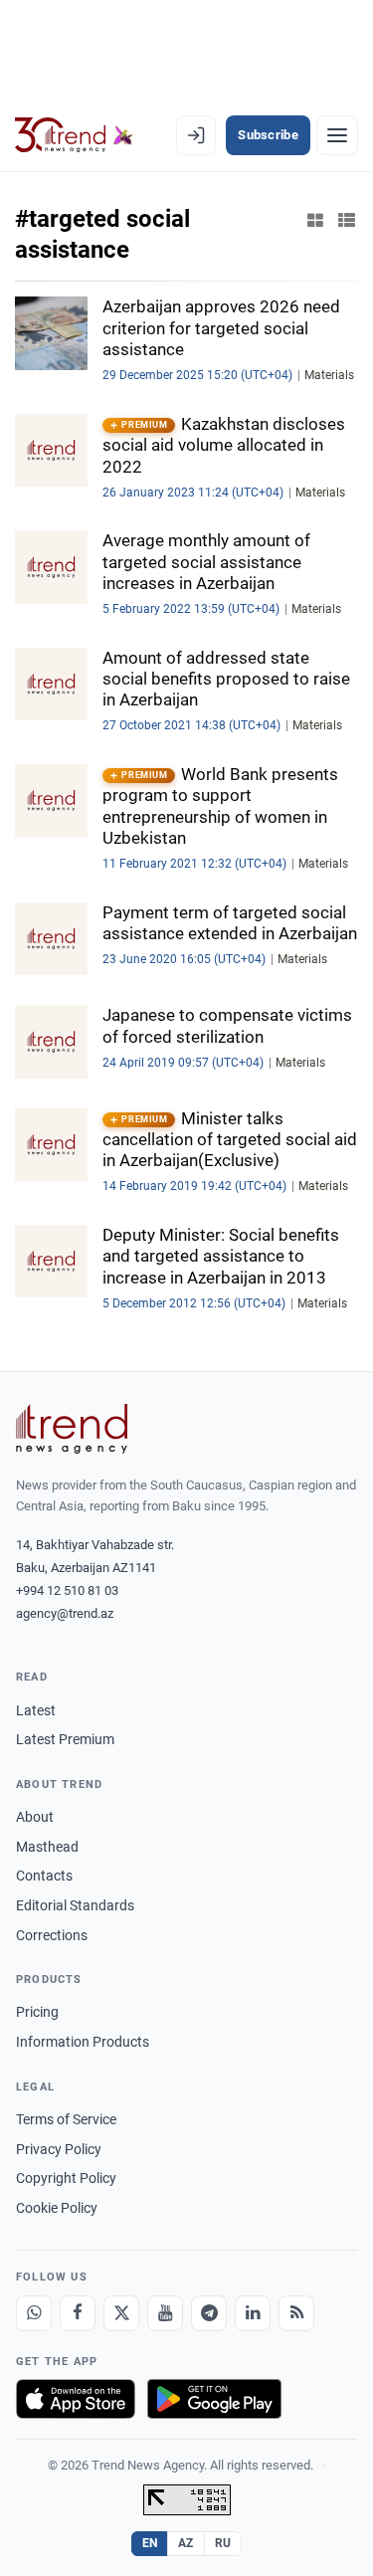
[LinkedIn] (253, 2313)
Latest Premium (65, 1739)
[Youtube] (165, 2313)
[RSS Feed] (296, 2313)
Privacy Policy (59, 2149)
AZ (186, 2543)
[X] (121, 2313)
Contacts (44, 1876)
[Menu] (337, 135)
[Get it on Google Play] (214, 2399)
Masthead (47, 1847)
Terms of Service (66, 2119)
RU (223, 2543)
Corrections (52, 1935)
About (35, 1817)
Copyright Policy (66, 2178)
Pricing (37, 2012)
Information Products (83, 2042)
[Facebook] (78, 2313)
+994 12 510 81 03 (67, 1590)
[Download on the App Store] (76, 2399)
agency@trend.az (65, 1613)
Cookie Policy (57, 2208)
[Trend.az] (74, 135)
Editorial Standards (75, 1905)
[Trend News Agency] (72, 1429)
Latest (36, 1710)
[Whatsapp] (34, 2313)
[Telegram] (209, 2313)
